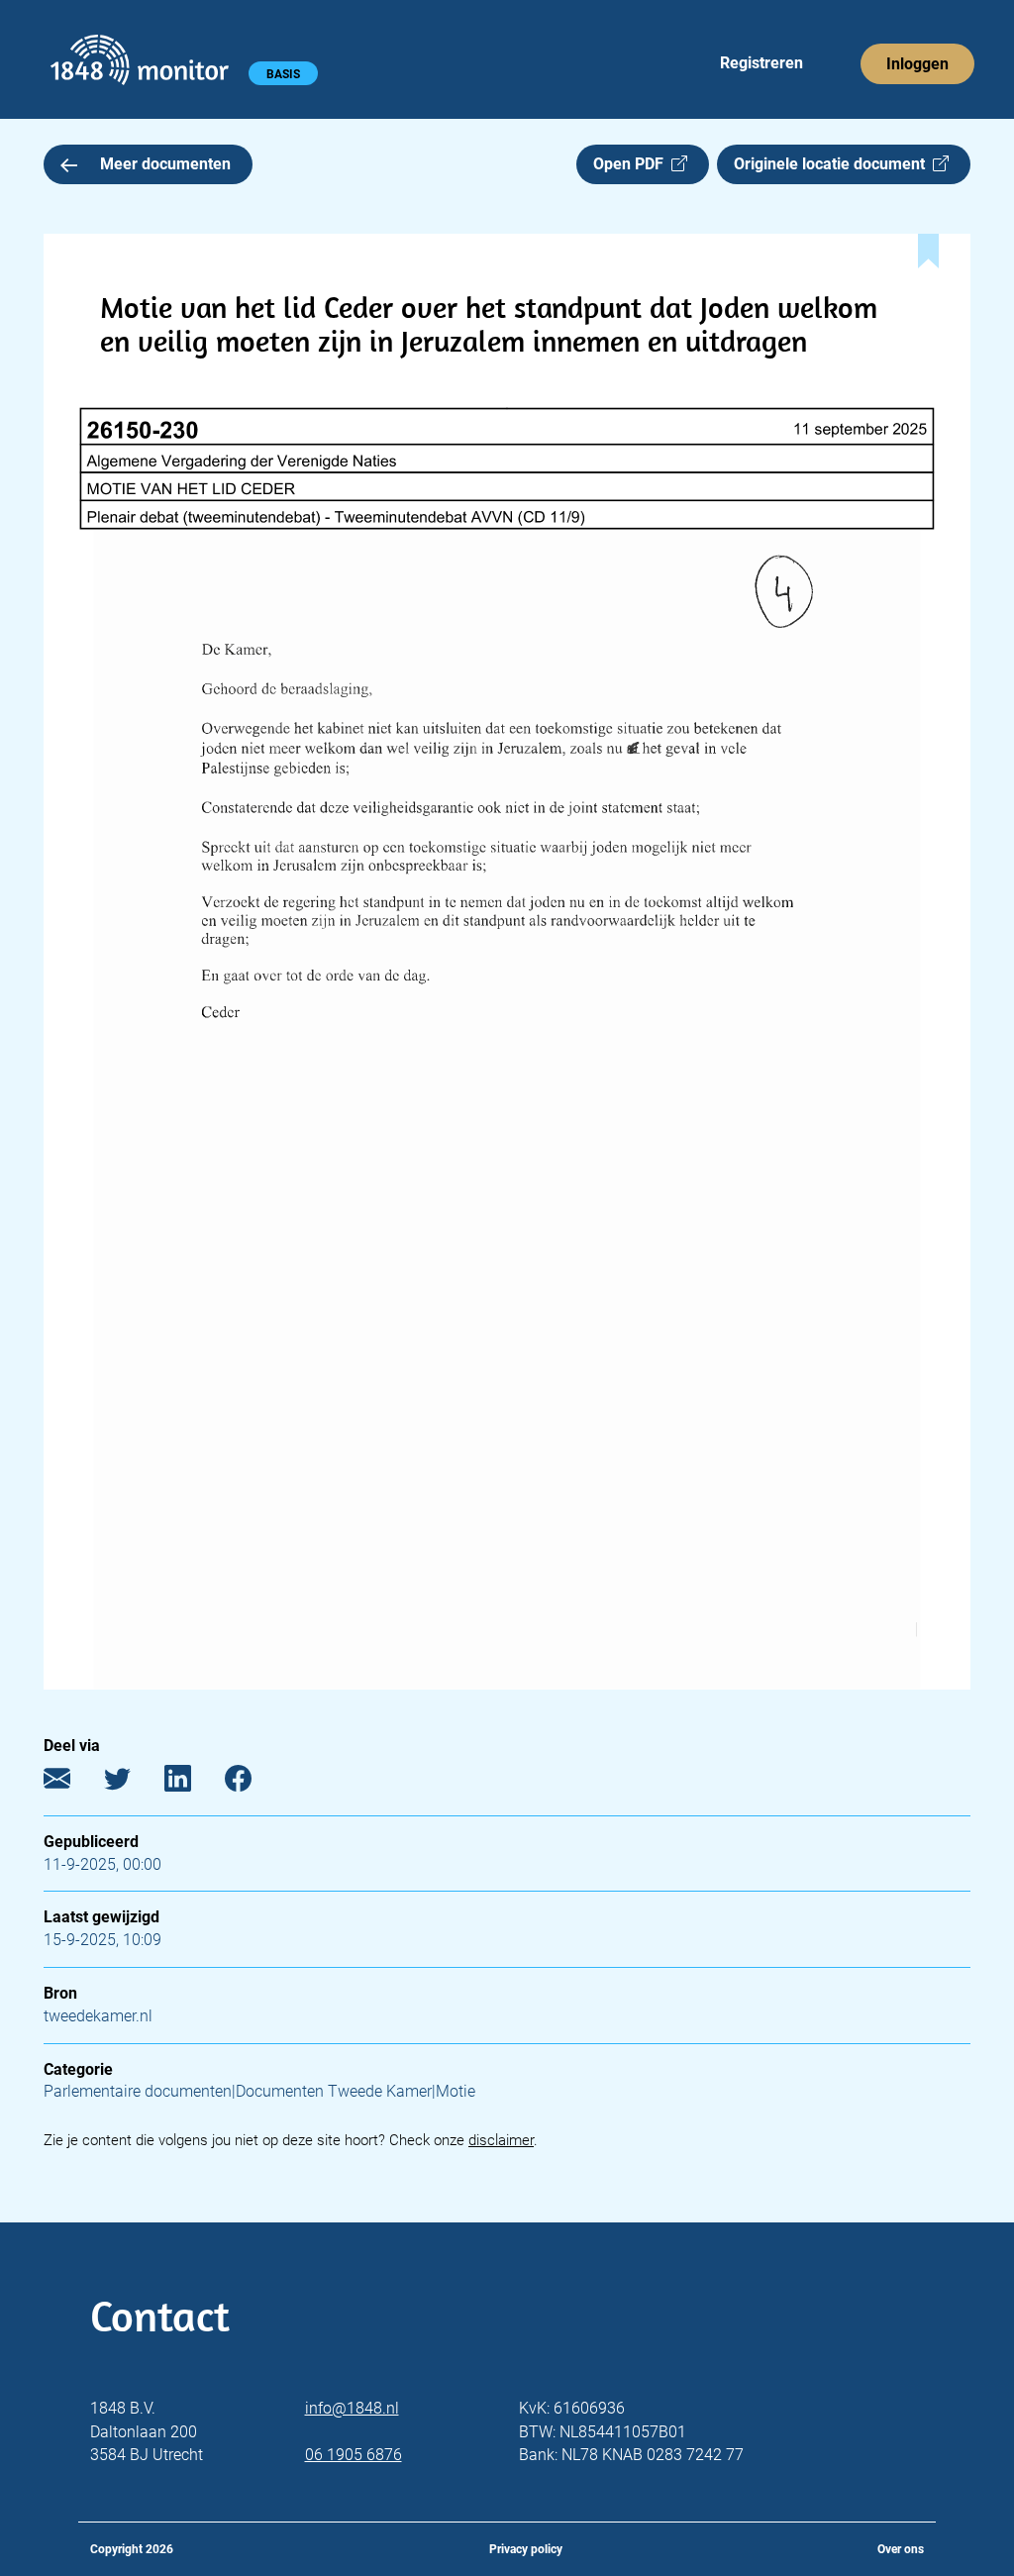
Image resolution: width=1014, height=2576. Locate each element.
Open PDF (632, 164)
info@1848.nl (352, 2408)
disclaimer (501, 2140)
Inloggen (917, 64)
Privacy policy (526, 2549)
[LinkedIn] (193, 1782)
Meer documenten (165, 164)
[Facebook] (253, 1782)
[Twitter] (132, 1782)
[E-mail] (72, 1782)
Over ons (901, 2549)
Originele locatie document (833, 164)
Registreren (761, 63)
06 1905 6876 (354, 2455)
